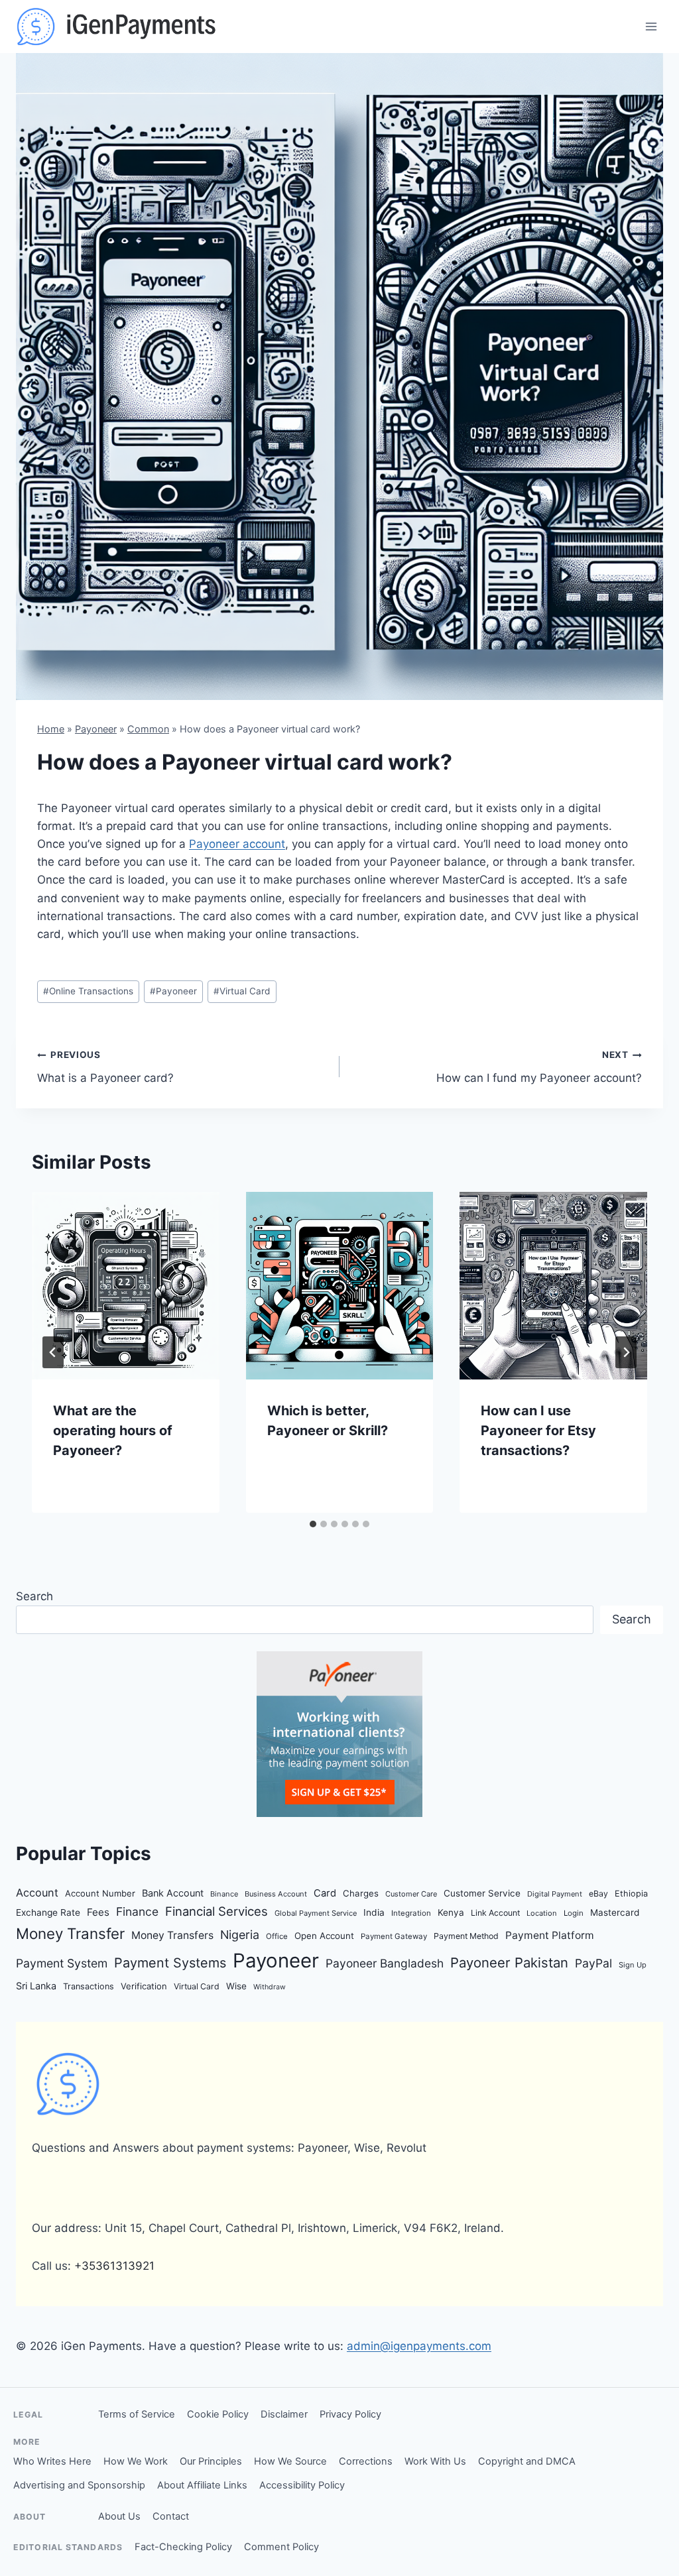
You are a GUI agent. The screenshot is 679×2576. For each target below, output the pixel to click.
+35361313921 (114, 2266)
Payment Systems (170, 1963)
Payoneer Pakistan (509, 1962)
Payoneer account (237, 844)
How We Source (290, 2461)
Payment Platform (550, 1935)
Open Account (324, 1936)
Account (37, 1893)
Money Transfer (70, 1933)
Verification (144, 1986)
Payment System (62, 1963)
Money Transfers (172, 1935)
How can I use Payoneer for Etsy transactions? (538, 1431)
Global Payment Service (316, 1913)
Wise (236, 1986)
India (374, 1912)
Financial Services (216, 1911)
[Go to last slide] (53, 1352)
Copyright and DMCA (527, 2461)
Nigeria (240, 1935)
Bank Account (173, 1893)
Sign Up (633, 1965)
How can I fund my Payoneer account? (539, 1067)
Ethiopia (631, 1894)
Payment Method (466, 1936)
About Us (119, 2516)
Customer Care (411, 1894)
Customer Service (482, 1893)
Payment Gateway (394, 1936)
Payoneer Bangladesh (385, 1963)
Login (574, 1913)
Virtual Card (242, 991)
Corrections (366, 2461)
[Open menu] (651, 26)
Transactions (89, 1986)
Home (51, 729)
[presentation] (126, 1286)
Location (542, 1913)
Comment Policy (281, 2547)
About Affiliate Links (202, 2485)
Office (277, 1936)
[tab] (313, 1524)
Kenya (451, 1912)
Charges (361, 1893)
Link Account (495, 1913)
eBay (598, 1894)
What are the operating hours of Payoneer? (113, 1431)
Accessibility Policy (302, 2485)
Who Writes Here (52, 2461)
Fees (98, 1912)
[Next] (626, 1352)
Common (148, 729)
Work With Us (435, 2461)
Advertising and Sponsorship (79, 2485)
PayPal (593, 1963)
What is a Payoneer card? (105, 1067)
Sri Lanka (36, 1986)
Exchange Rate (48, 1912)
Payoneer (96, 729)
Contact (171, 2516)
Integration (411, 1913)
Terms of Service (137, 2414)
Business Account (276, 1894)
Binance (224, 1894)
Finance (137, 1911)
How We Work (136, 2461)
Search (34, 1596)
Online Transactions (88, 991)
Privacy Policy (350, 2414)
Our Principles (211, 2461)
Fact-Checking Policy (183, 2547)
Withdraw (270, 1987)
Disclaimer (284, 2414)
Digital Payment (555, 1894)
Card (325, 1893)
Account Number (100, 1893)
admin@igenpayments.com (419, 2346)
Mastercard (615, 1912)
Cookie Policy (218, 2414)
